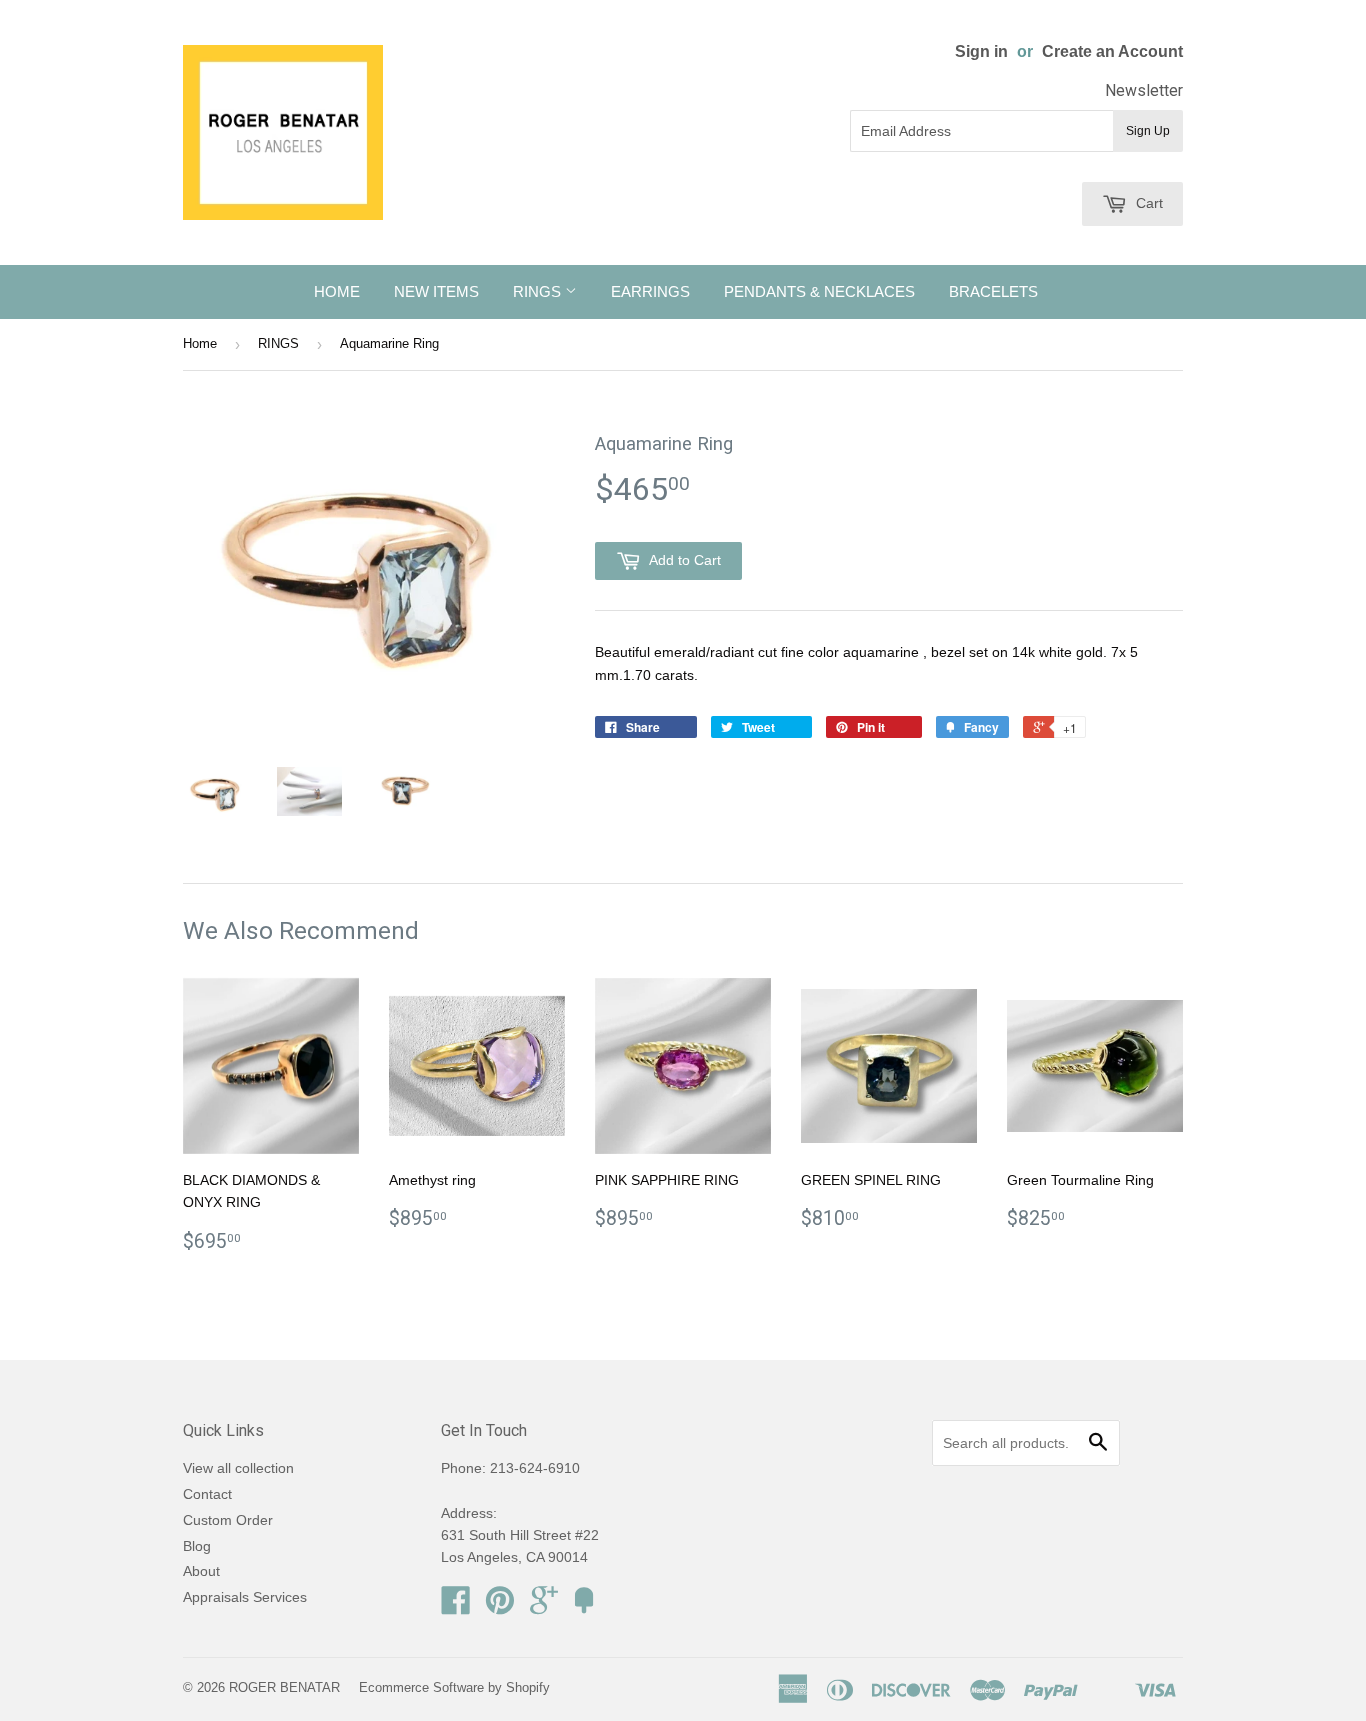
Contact (207, 1494)
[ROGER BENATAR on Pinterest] (500, 1607)
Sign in (981, 51)
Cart (1147, 203)
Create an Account (1112, 51)
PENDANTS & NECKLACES (819, 291)
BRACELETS (993, 291)
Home (200, 343)
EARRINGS (650, 291)
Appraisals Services (245, 1597)
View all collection (238, 1468)
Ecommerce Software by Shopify (454, 1687)
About (201, 1571)
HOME (337, 291)
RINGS (539, 291)
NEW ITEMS (436, 291)
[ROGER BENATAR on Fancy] (584, 1607)
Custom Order (228, 1520)
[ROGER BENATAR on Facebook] (456, 1607)
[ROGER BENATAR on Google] (544, 1607)
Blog (197, 1546)
